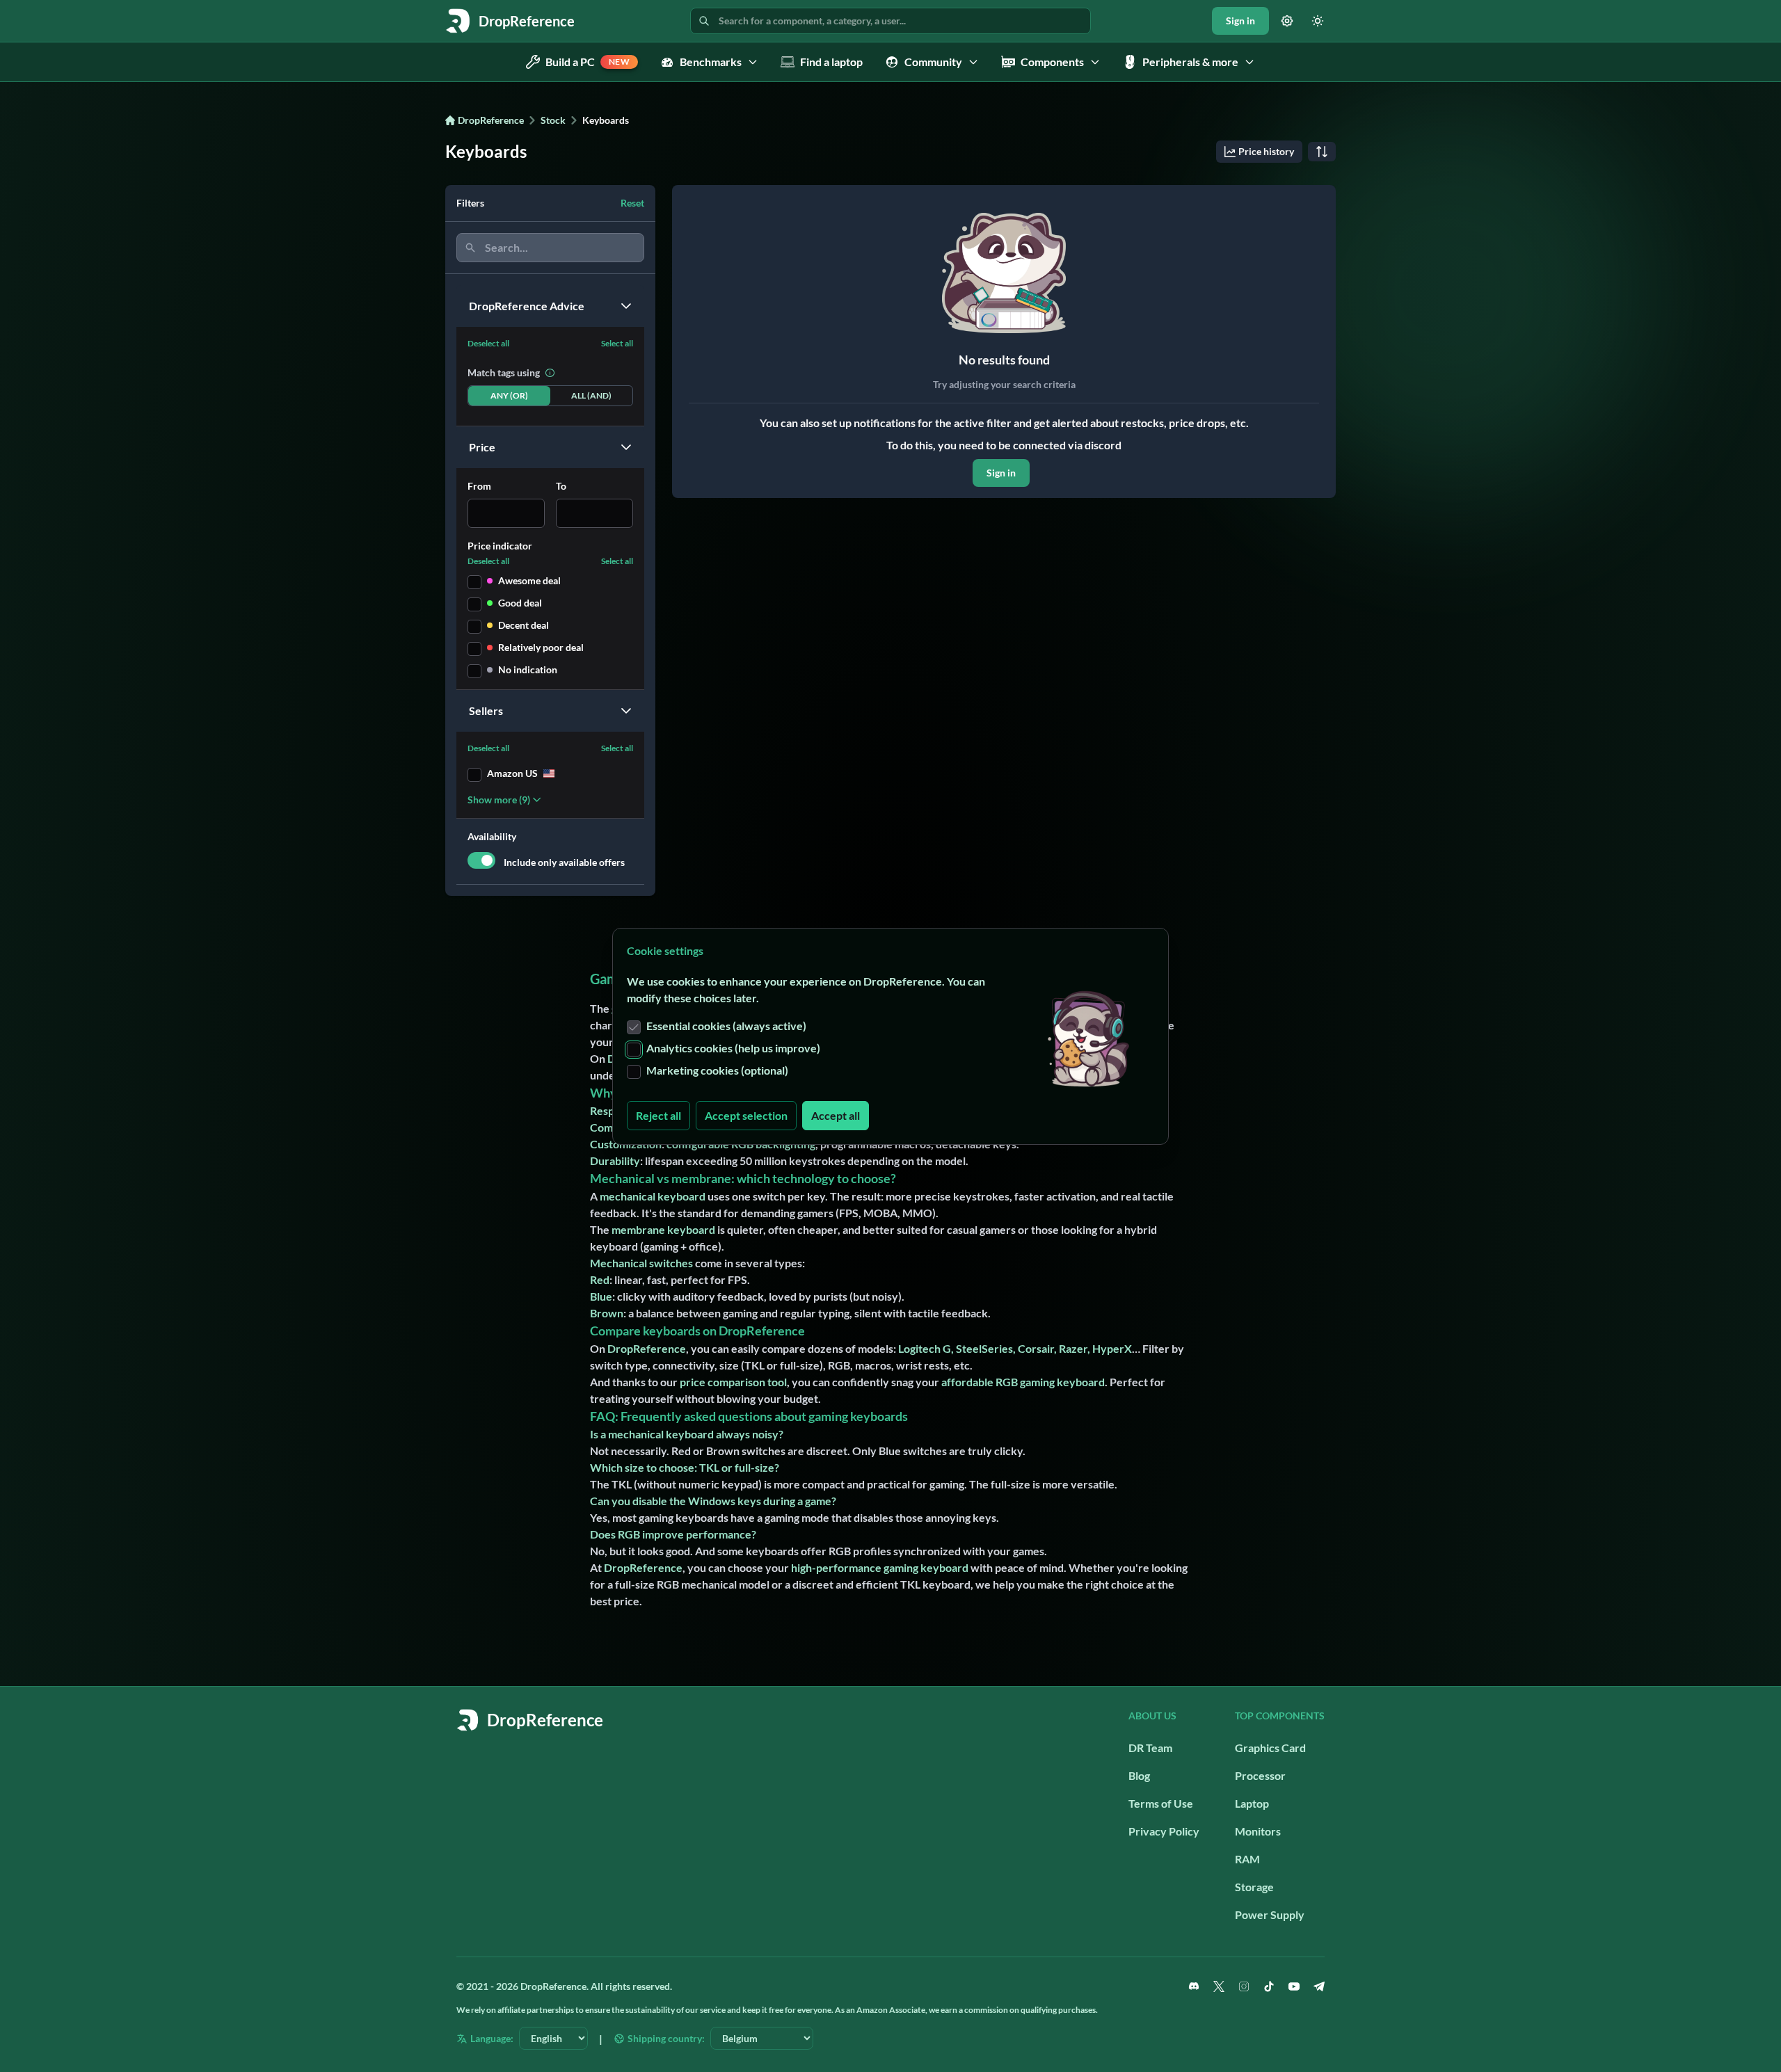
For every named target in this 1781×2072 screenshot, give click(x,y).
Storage (1254, 1887)
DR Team (1150, 1748)
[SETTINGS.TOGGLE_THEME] (1318, 21)
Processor (1260, 1775)
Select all (617, 343)
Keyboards (606, 120)
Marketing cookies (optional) (717, 1070)
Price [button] (482, 447)
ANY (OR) (509, 395)
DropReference (491, 120)
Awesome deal (529, 580)
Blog (1139, 1775)
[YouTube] (1294, 1986)
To (561, 486)
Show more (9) (499, 800)
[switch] (481, 860)
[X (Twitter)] (1219, 1986)
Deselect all (488, 343)
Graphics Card (1270, 1748)
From (479, 486)
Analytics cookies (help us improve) (733, 1048)
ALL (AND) (591, 395)
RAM (1247, 1859)
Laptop (1252, 1803)
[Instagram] (1244, 1986)
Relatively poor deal (541, 647)
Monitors (1258, 1831)
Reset (632, 203)
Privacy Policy (1164, 1831)
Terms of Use (1161, 1803)
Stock (553, 120)
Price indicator (500, 546)
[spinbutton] (506, 513)
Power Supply (1270, 1914)
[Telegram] (1319, 1986)
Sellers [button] (486, 710)
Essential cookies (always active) (726, 1026)
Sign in (1240, 21)
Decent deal (524, 625)
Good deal (520, 603)
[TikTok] (1269, 1986)
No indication (528, 669)
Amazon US (512, 773)
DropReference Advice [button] (527, 306)
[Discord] (1194, 1986)
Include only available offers (564, 862)
